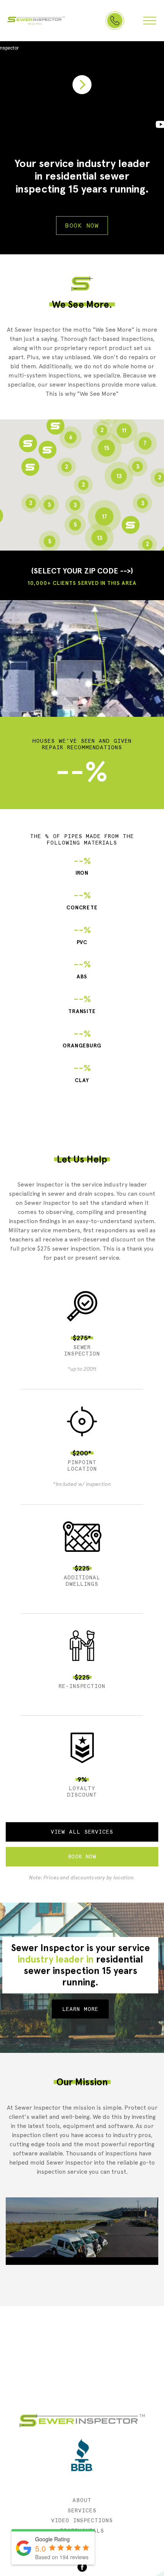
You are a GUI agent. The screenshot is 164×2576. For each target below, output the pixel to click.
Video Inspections (82, 2520)
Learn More (80, 2009)
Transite (82, 1004)
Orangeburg (82, 1039)
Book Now (82, 226)
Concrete (82, 900)
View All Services (82, 1832)
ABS (82, 969)
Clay (82, 1073)
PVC (82, 935)
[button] (30, 467)
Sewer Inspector (36, 21)
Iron (82, 866)
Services (82, 2510)
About (82, 2500)
